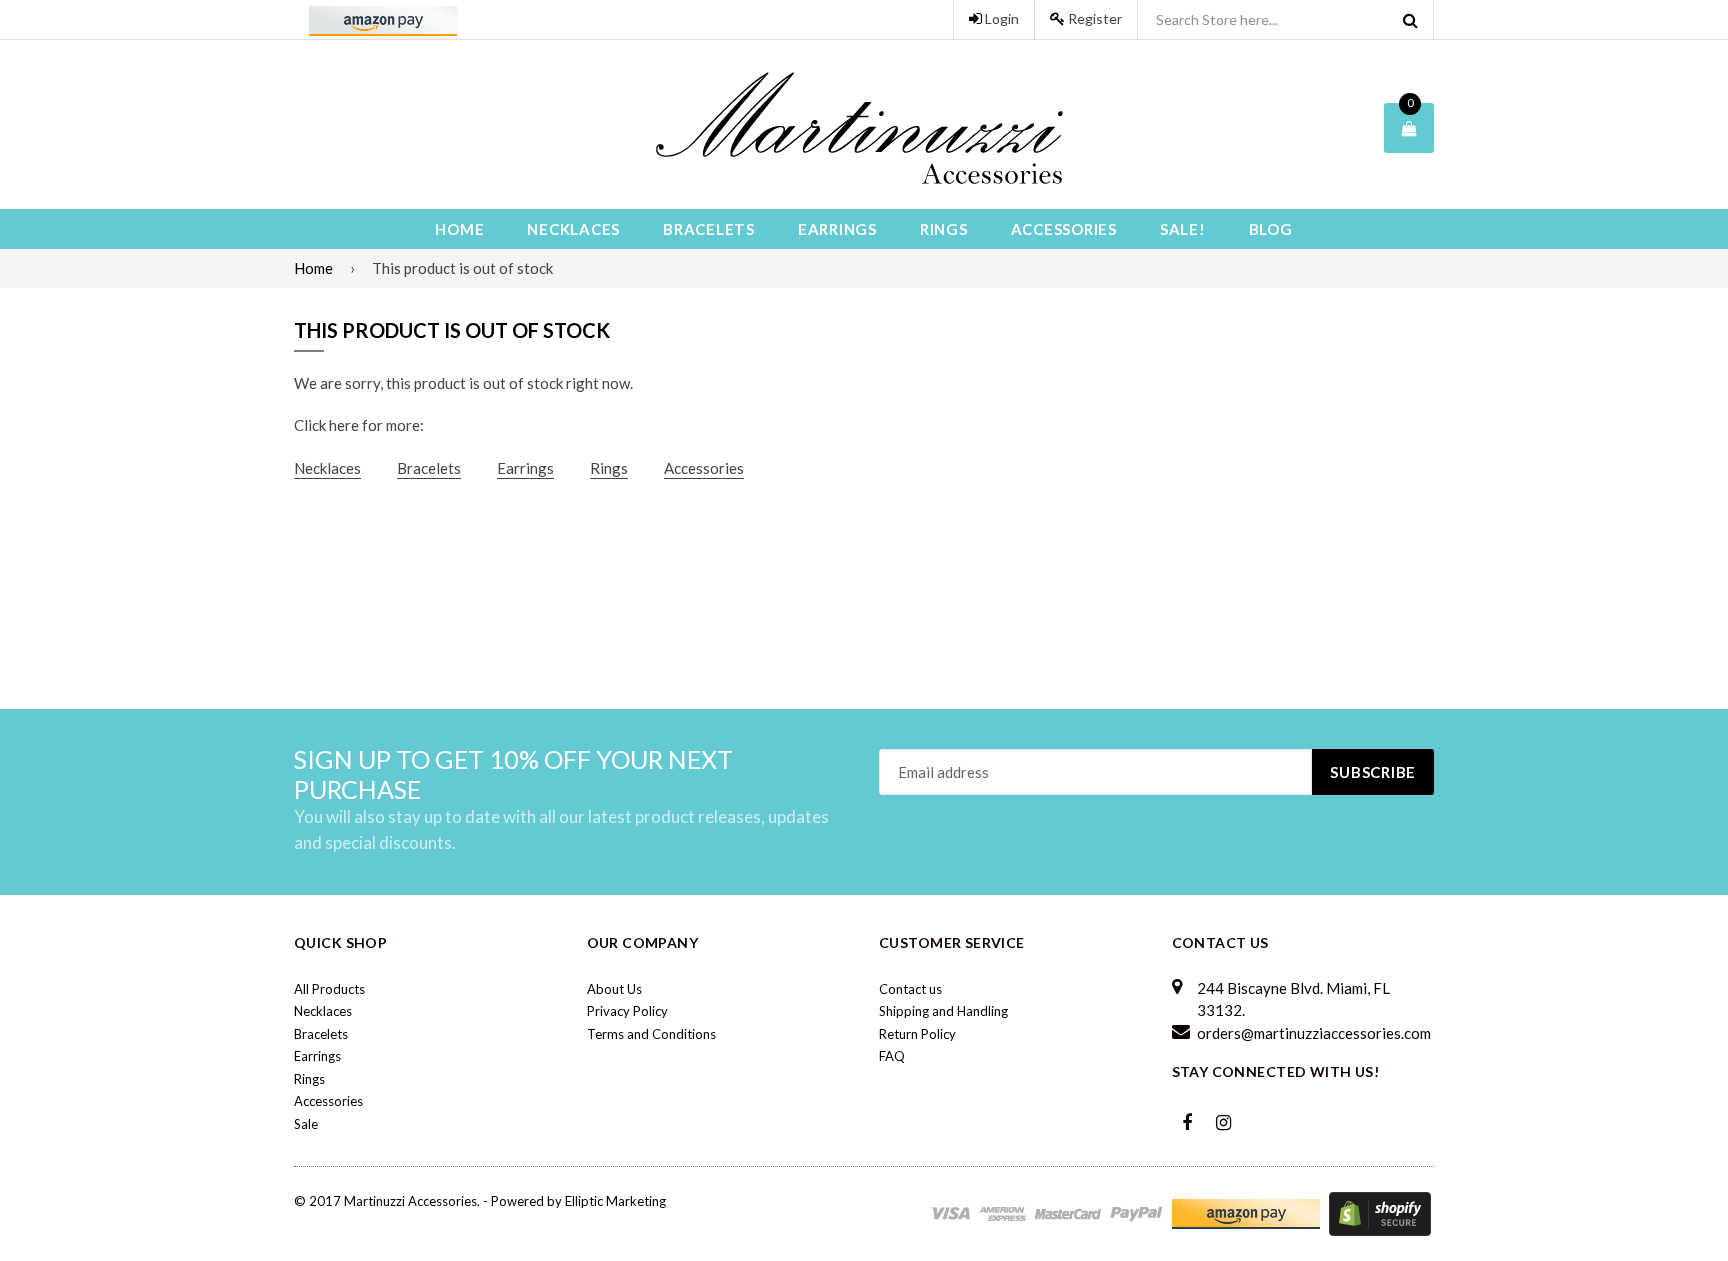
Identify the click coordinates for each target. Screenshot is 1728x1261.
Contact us (910, 989)
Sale (306, 1124)
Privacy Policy (627, 1011)
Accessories (1064, 229)
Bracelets (709, 229)
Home (459, 229)
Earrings (837, 229)
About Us (614, 989)
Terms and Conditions (651, 1034)
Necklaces (573, 229)
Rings (944, 229)
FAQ (892, 1056)
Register (1093, 18)
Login (1000, 18)
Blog (1271, 229)
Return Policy (917, 1034)
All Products (329, 989)
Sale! (1183, 229)
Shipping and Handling (943, 1011)
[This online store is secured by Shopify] (1380, 1212)
